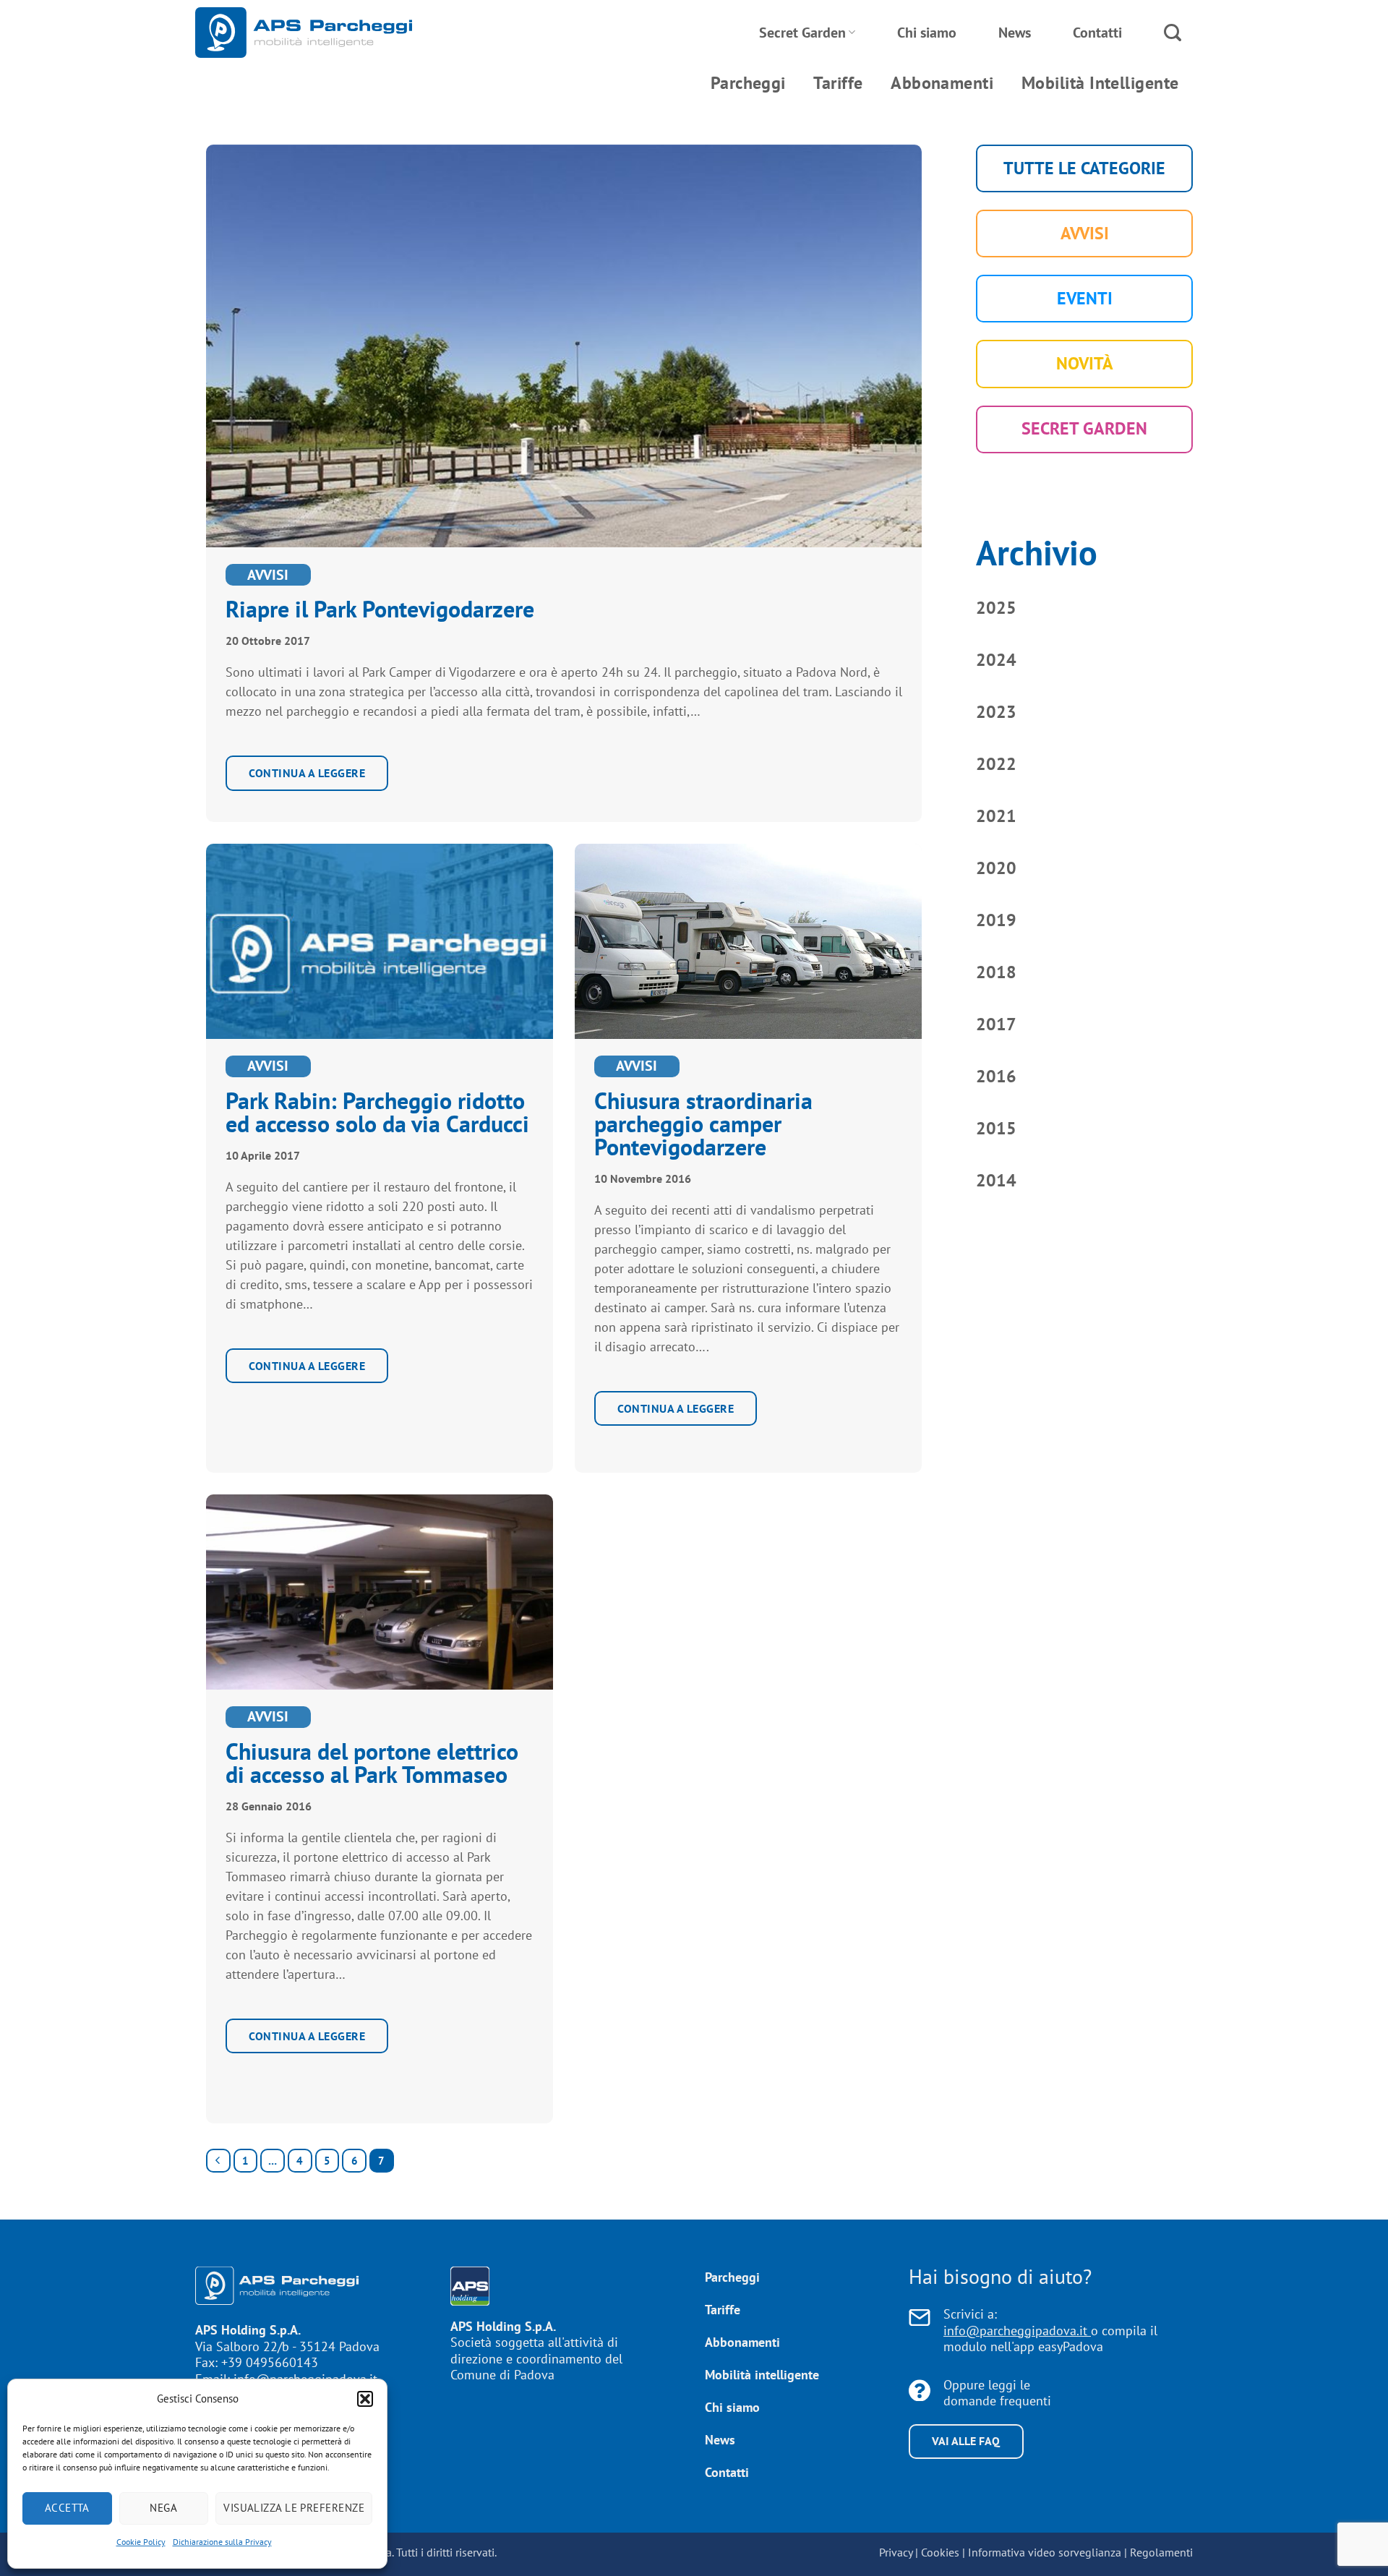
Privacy (896, 2552)
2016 (996, 1076)
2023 (996, 712)
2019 (996, 920)
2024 (996, 660)
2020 (996, 868)
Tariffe (838, 83)
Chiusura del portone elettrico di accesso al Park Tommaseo (372, 1763)
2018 (996, 972)
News (1015, 33)
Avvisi (268, 575)
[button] (365, 2399)
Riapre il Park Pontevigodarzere (380, 609)
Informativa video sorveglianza (1045, 2552)
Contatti (1097, 33)
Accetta (67, 2508)
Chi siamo (927, 33)
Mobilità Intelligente (1100, 83)
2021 (996, 816)
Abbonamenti (942, 83)
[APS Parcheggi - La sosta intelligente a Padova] (304, 33)
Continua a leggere (307, 773)
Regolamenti (1161, 2552)
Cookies (940, 2552)
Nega (163, 2508)
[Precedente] (218, 2161)
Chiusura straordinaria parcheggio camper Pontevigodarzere (703, 1124)
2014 (996, 1180)
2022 (996, 764)
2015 (996, 1128)
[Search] (1173, 33)
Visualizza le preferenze (294, 2508)
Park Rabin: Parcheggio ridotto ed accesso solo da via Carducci (377, 1112)
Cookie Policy (141, 2542)
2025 (996, 608)
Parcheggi (748, 83)
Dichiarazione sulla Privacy (222, 2542)
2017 (996, 1024)
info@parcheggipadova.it (1017, 2331)
